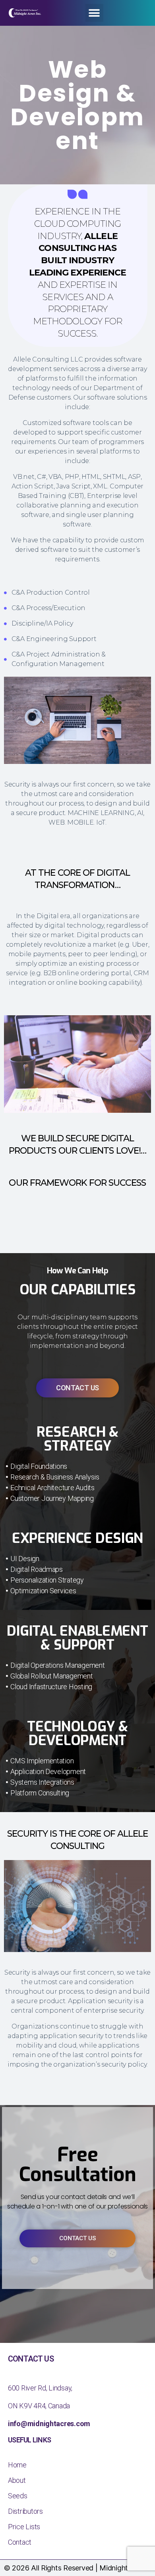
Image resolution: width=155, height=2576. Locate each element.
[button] (94, 13)
